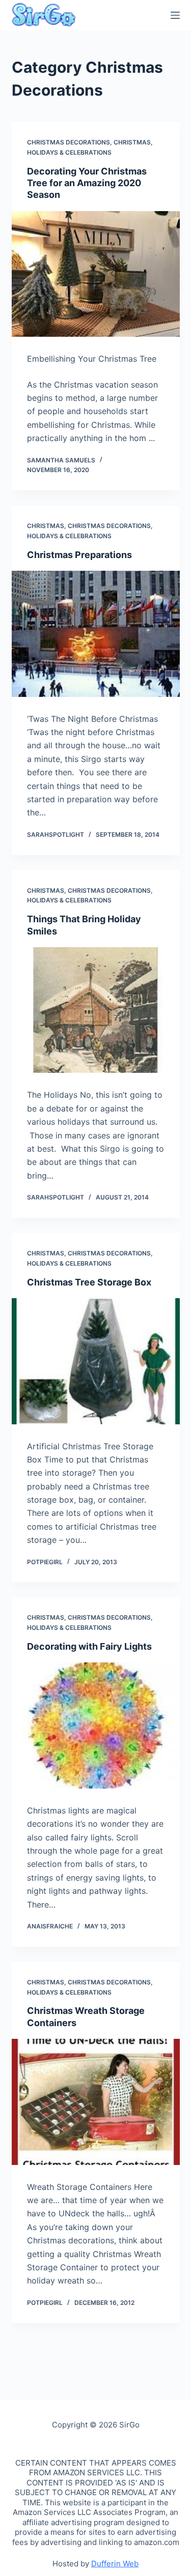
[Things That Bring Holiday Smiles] (96, 1010)
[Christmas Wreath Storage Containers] (96, 2102)
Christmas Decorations (69, 142)
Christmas (132, 142)
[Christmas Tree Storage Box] (96, 1361)
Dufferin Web (115, 2564)
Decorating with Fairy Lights (89, 1646)
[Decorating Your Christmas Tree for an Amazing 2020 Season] (96, 274)
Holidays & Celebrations (69, 152)
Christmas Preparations (79, 555)
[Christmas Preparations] (96, 634)
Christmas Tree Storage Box (89, 1282)
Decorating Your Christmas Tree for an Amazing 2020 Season (87, 183)
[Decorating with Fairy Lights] (96, 1725)
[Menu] (175, 15)
